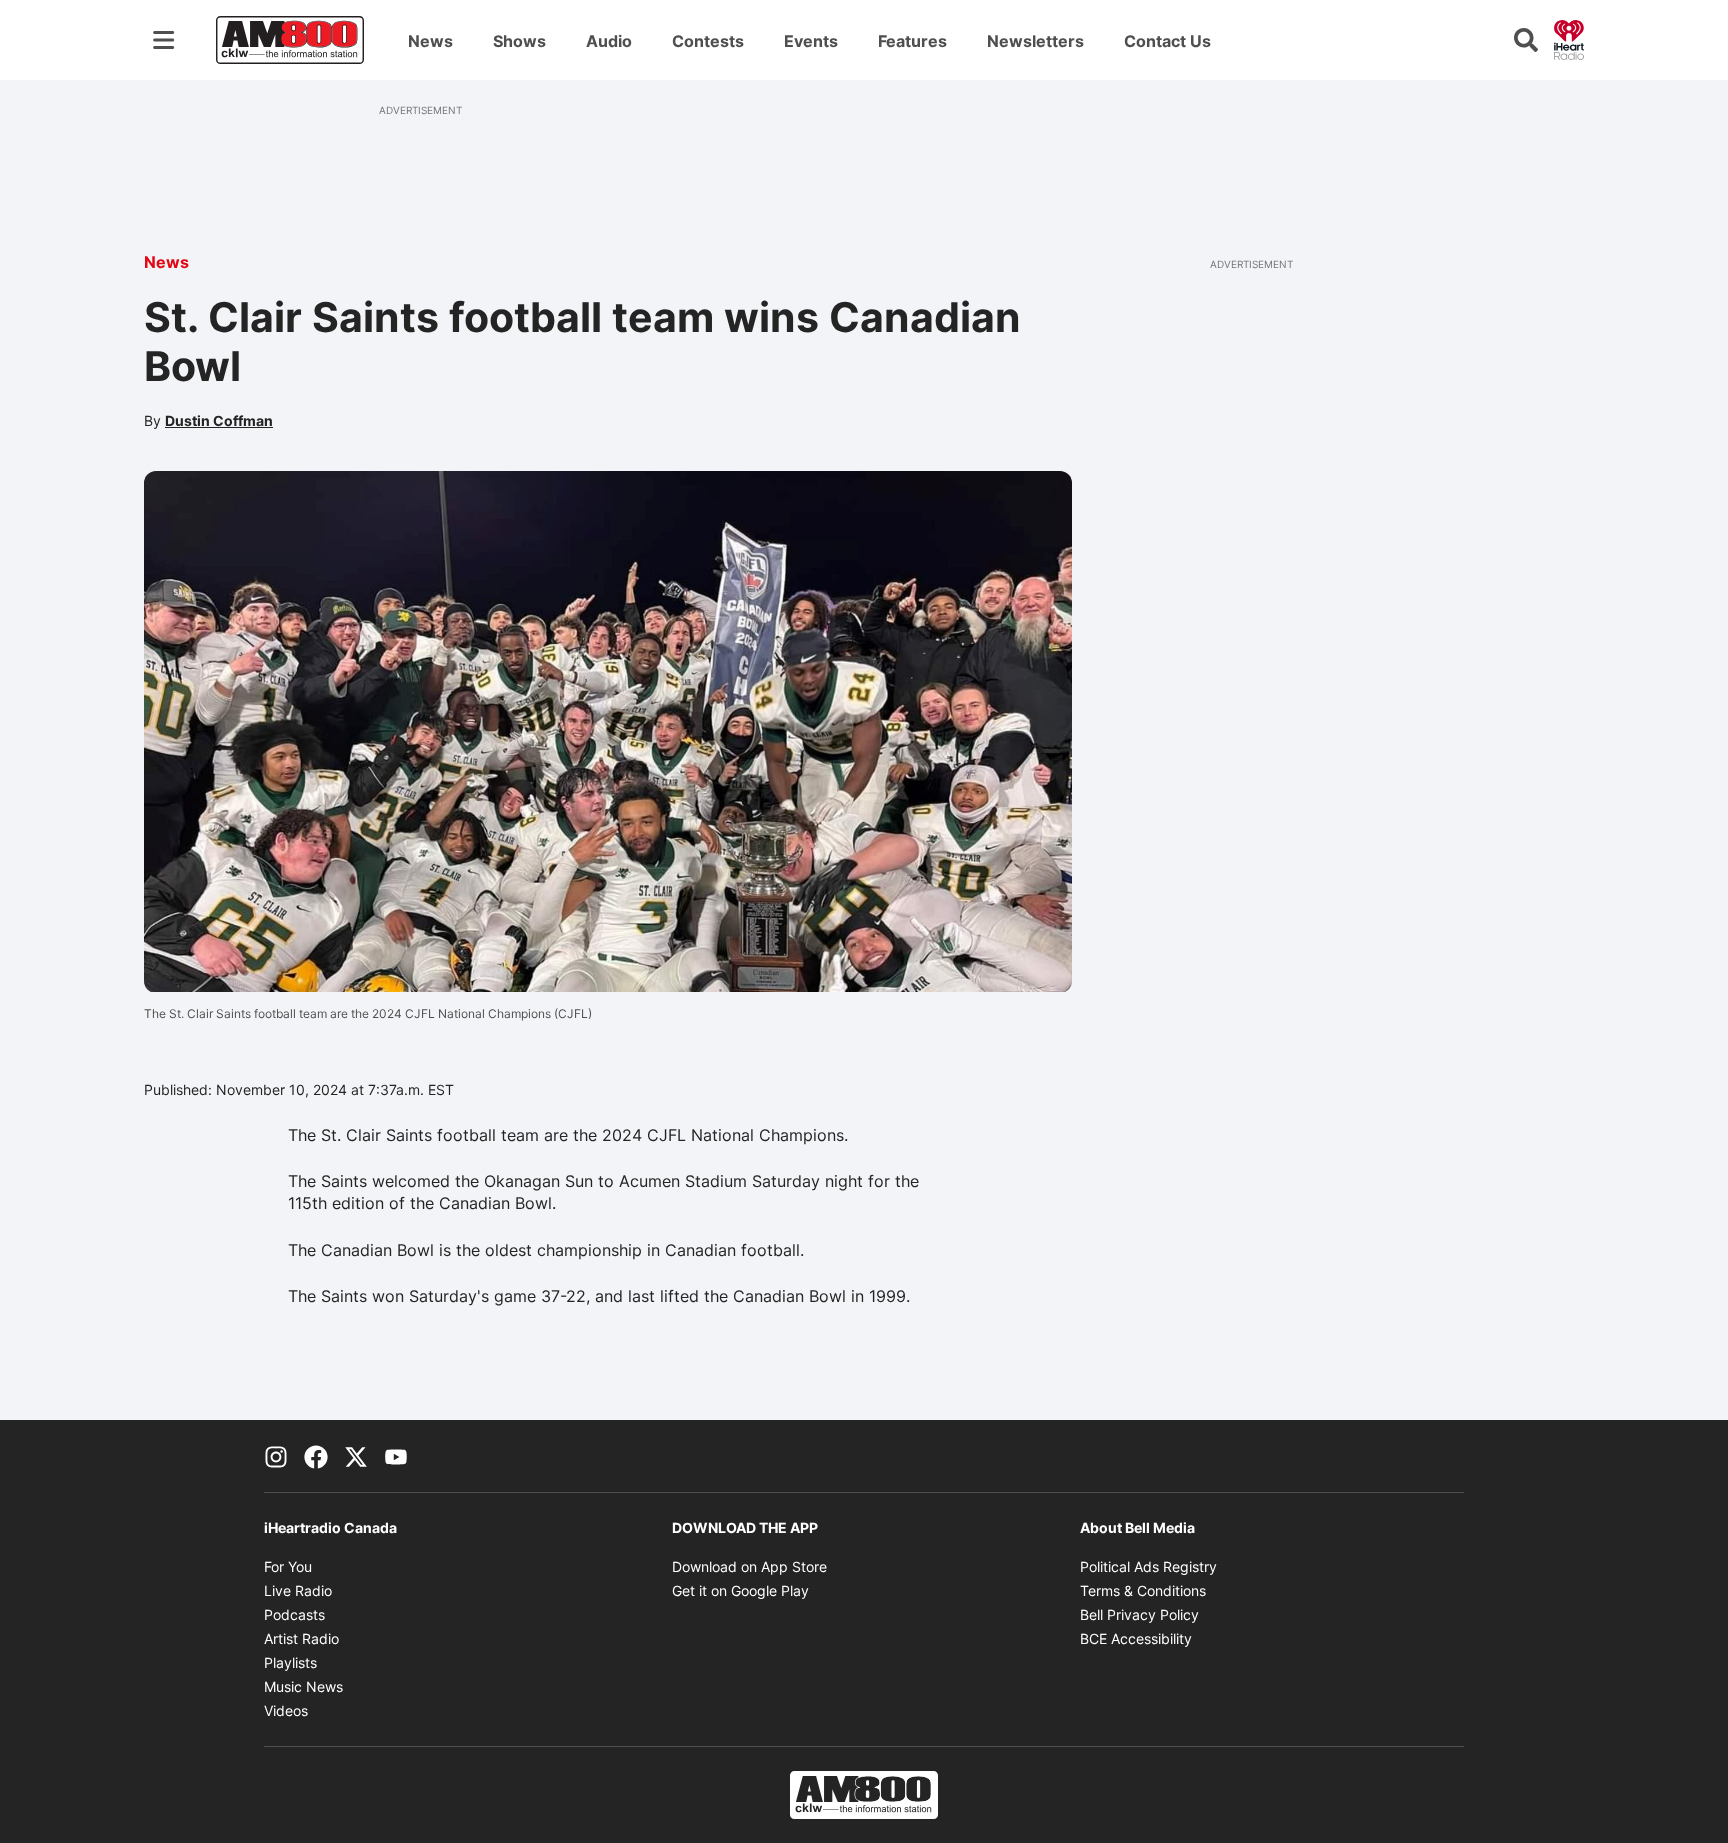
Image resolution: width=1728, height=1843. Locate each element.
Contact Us (1167, 41)
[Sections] (164, 40)
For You (288, 1566)
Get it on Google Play (740, 1590)
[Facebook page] (316, 1456)
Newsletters (1035, 41)
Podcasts (294, 1614)
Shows (519, 41)
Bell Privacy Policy (1139, 1614)
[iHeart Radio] (1569, 38)
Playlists (290, 1662)
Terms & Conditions (1143, 1590)
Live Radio (298, 1590)
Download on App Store (749, 1566)
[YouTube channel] (396, 1456)
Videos (286, 1710)
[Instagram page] (276, 1456)
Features (912, 41)
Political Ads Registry (1148, 1566)
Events (811, 41)
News (430, 41)
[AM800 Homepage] (290, 40)
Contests (708, 41)
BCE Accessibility (1136, 1638)
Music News (303, 1686)
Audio (609, 41)
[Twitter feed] (356, 1456)
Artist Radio (301, 1638)
